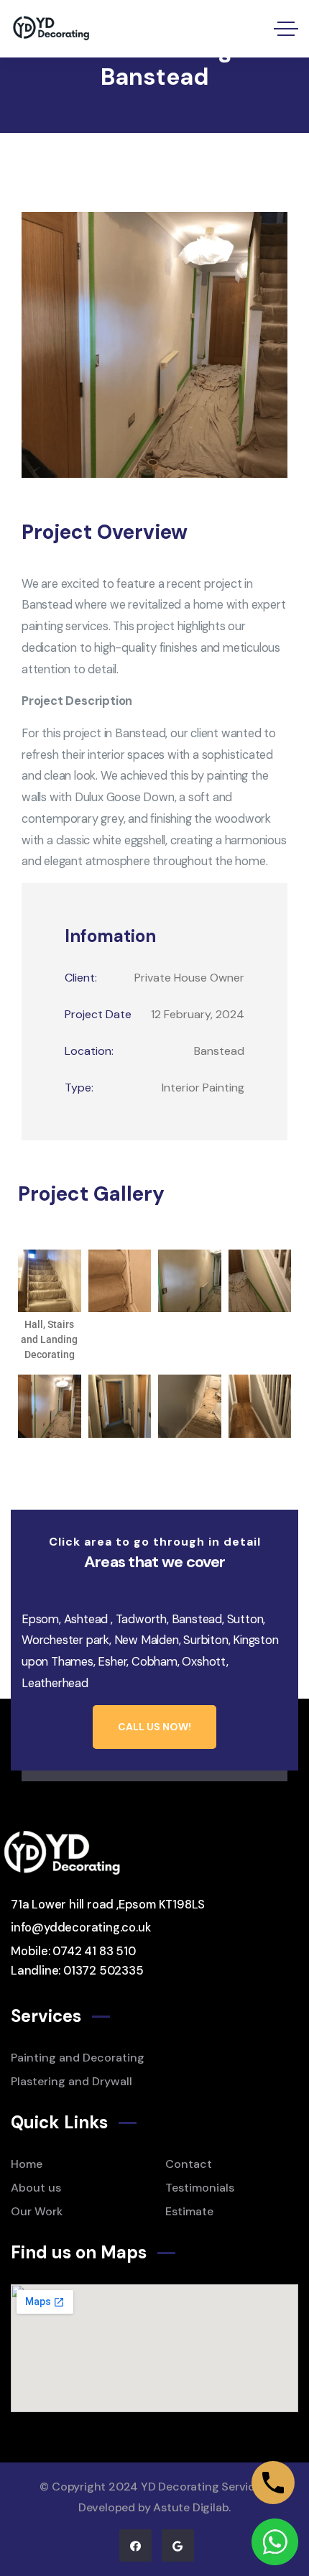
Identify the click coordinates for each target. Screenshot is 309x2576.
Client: (81, 978)
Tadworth (141, 1619)
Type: (79, 1088)
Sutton (245, 1619)
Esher (112, 1662)
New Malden (147, 1640)
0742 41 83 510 (94, 1951)
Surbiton (206, 1640)
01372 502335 (103, 1971)
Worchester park (65, 1640)
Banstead (197, 1619)
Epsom (40, 1619)
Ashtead (86, 1619)
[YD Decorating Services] (54, 29)
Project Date (98, 1014)
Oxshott (204, 1662)
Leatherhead (55, 1683)
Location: (89, 1051)
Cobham (154, 1662)
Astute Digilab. (192, 2507)
